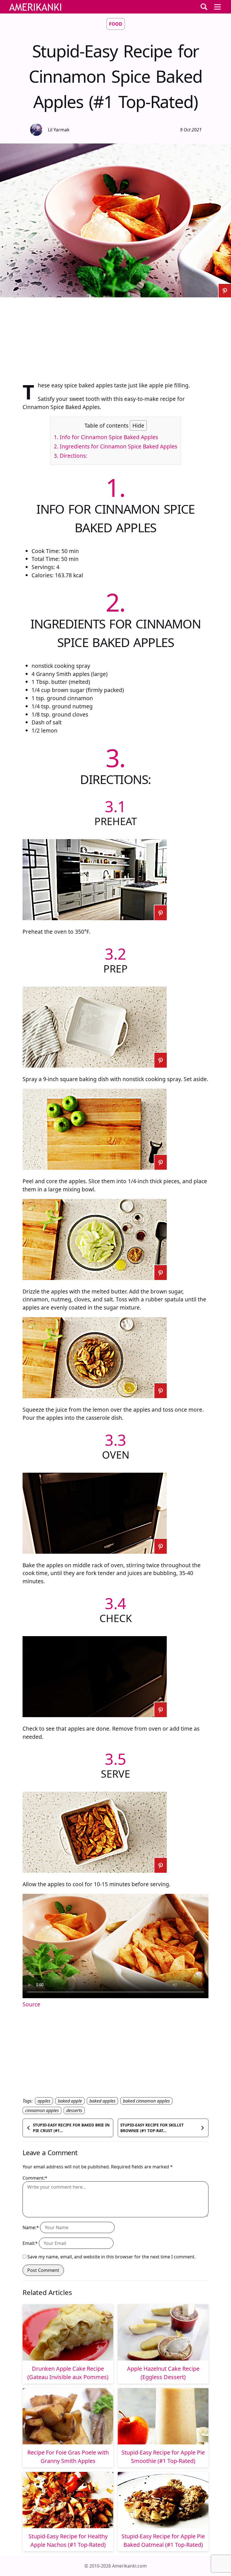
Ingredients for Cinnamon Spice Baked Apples (115, 446)
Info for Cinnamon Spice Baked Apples (106, 437)
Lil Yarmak (59, 130)
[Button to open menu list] (217, 7)
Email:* (30, 2243)
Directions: (70, 456)
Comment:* (35, 2178)
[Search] (204, 7)
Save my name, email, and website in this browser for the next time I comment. (111, 2257)
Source (31, 2004)
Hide (138, 425)
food (116, 24)
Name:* (31, 2227)
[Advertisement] (115, 337)
